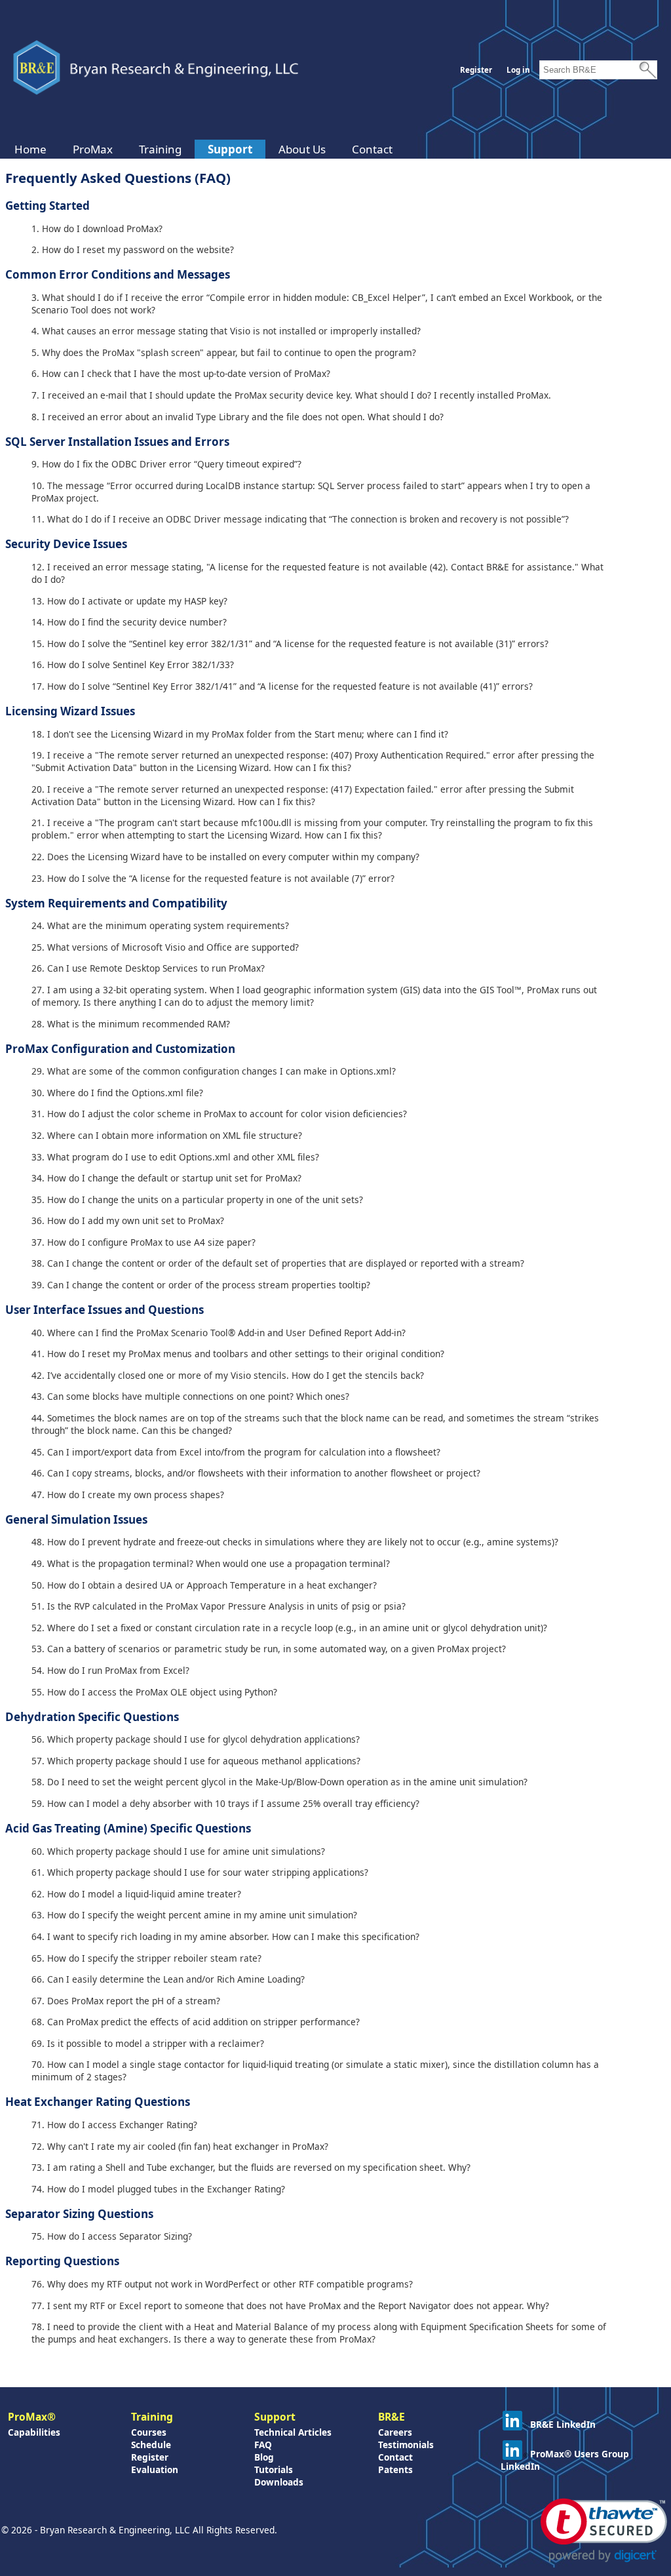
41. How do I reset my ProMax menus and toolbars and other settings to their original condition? (238, 1354)
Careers (395, 2432)
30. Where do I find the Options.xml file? (117, 1093)
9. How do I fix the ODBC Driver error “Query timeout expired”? (166, 464)
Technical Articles (293, 2432)
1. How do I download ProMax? (97, 228)
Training (160, 149)
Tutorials (274, 2469)
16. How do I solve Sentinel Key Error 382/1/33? (133, 664)
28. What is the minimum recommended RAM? (131, 1024)
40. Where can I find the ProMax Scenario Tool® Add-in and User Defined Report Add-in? (219, 1333)
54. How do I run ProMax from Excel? (110, 1670)
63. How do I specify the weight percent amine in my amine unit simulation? (194, 1915)
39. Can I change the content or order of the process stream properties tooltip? (201, 1285)
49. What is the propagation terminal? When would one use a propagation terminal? (211, 1563)
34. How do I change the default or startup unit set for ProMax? (166, 1178)
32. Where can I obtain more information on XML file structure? (167, 1135)
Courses (149, 2432)
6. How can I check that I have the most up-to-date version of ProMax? (181, 373)
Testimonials (406, 2445)
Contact (372, 149)
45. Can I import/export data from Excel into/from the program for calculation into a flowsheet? (236, 1452)
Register (476, 70)
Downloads (279, 2482)
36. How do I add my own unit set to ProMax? (128, 1220)
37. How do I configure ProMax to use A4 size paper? (144, 1242)
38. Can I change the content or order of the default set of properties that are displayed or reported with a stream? (278, 1263)
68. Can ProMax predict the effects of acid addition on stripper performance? (196, 2022)
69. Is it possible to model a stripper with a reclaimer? (148, 2043)
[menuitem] (30, 149)
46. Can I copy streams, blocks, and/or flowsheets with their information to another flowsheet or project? (256, 1473)
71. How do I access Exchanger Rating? (114, 2125)
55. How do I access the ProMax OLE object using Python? (154, 1692)
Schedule (151, 2445)
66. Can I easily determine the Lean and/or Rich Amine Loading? (168, 1979)
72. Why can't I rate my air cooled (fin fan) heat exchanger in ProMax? (180, 2146)
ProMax (93, 149)
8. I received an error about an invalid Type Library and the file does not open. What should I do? (238, 417)
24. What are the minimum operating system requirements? (160, 925)
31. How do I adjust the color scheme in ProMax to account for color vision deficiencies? (219, 1114)
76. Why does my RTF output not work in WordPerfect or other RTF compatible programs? (222, 2284)
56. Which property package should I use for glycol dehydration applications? (196, 1739)
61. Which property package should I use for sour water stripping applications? (200, 1872)
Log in (518, 70)
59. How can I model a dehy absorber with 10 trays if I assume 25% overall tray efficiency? (225, 1803)
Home (30, 149)
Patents (395, 2469)
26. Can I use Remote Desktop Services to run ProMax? (148, 968)
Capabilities (34, 2432)
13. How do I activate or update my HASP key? (129, 601)
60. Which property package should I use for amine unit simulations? (178, 1851)
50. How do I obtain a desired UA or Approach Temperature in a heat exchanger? (204, 1585)
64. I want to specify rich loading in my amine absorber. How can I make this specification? (225, 1936)
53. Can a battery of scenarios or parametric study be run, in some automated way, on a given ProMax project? (269, 1649)
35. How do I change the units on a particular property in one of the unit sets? (197, 1199)
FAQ (263, 2445)
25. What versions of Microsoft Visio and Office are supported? (165, 947)
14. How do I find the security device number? (129, 622)
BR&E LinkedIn (563, 2424)
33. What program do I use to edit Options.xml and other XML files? (175, 1157)
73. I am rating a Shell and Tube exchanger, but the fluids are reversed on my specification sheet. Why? (251, 2167)
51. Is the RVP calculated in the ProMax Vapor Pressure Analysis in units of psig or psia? (219, 1606)
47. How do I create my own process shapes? (128, 1495)
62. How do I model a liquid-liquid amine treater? (136, 1894)
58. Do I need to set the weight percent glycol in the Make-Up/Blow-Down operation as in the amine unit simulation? (279, 1782)
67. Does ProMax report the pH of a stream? (126, 2001)
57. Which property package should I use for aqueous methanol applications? (196, 1761)
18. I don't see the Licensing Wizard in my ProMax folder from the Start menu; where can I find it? (240, 734)
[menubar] (203, 149)
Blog (264, 2457)
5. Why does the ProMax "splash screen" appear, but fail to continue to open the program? (224, 352)
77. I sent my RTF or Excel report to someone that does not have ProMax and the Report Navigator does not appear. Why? (290, 2306)
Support (230, 149)
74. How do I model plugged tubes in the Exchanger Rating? (158, 2189)
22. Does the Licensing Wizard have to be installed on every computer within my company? (225, 857)
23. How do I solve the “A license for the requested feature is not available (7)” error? (213, 878)
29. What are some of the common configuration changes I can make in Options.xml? (214, 1071)
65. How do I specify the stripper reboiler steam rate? (146, 1958)
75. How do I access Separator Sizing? (112, 2236)
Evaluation (155, 2469)
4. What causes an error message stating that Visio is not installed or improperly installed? (226, 331)
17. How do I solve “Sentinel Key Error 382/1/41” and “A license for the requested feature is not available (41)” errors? (282, 686)
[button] (604, 2530)
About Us (302, 149)
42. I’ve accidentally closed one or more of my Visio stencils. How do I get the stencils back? (228, 1375)
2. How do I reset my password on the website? (133, 249)
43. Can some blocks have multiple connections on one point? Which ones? (190, 1396)
